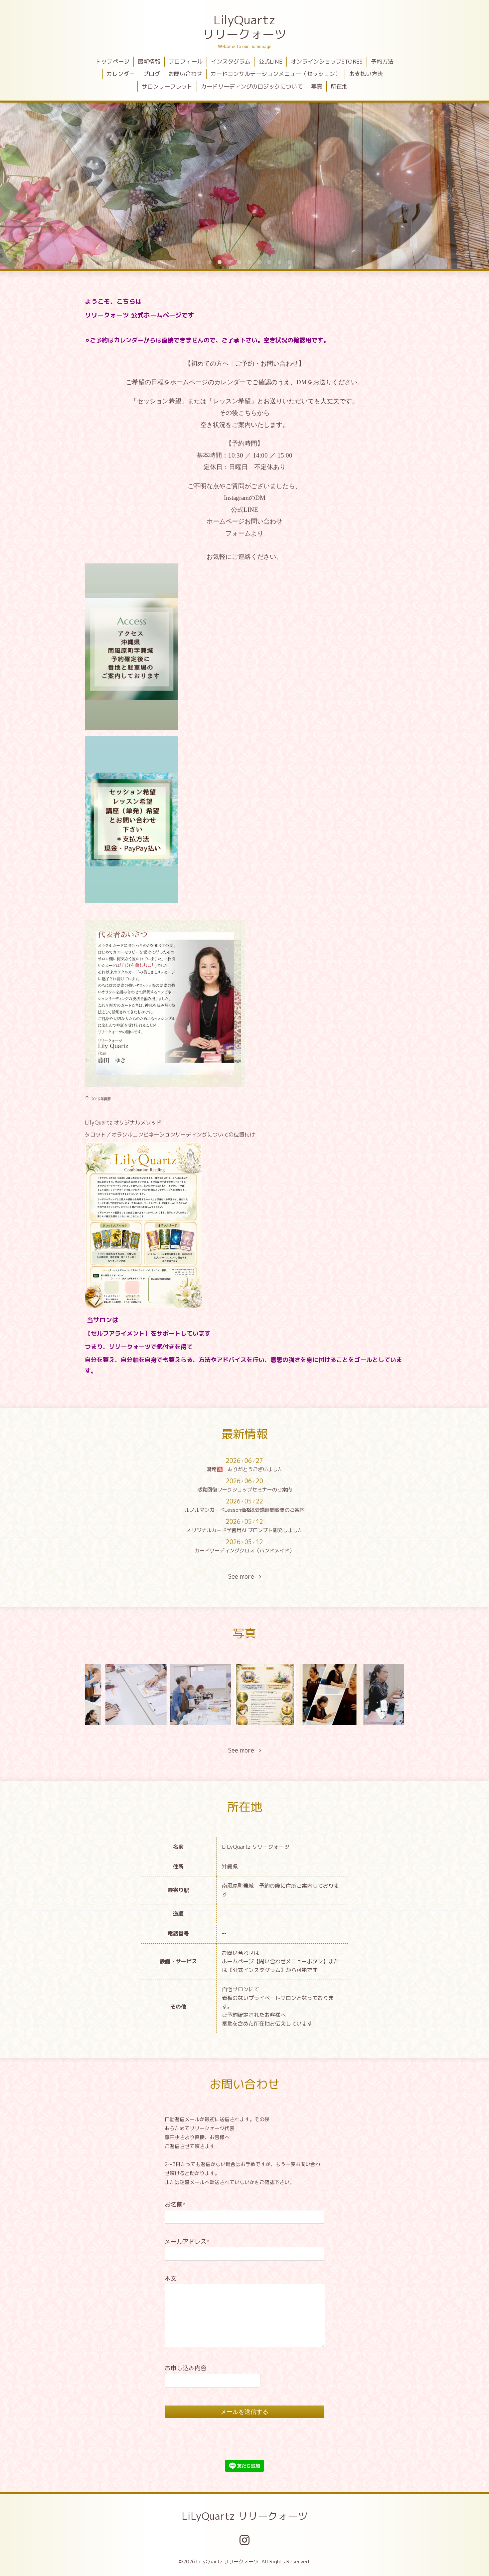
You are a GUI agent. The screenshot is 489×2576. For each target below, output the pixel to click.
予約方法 (382, 61)
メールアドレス (187, 2242)
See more (244, 1577)
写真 (317, 86)
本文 (171, 2278)
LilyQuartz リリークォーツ (244, 27)
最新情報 (149, 61)
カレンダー (121, 74)
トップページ (112, 61)
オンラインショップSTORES (327, 61)
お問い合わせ (185, 74)
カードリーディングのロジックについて (252, 86)
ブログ (152, 74)
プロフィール (186, 61)
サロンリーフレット (167, 86)
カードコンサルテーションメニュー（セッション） (276, 74)
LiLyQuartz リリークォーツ (245, 2516)
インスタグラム (231, 61)
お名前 (175, 2205)
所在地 (339, 86)
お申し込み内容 (186, 2368)
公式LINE (270, 61)
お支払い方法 (366, 74)
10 (289, 262)
